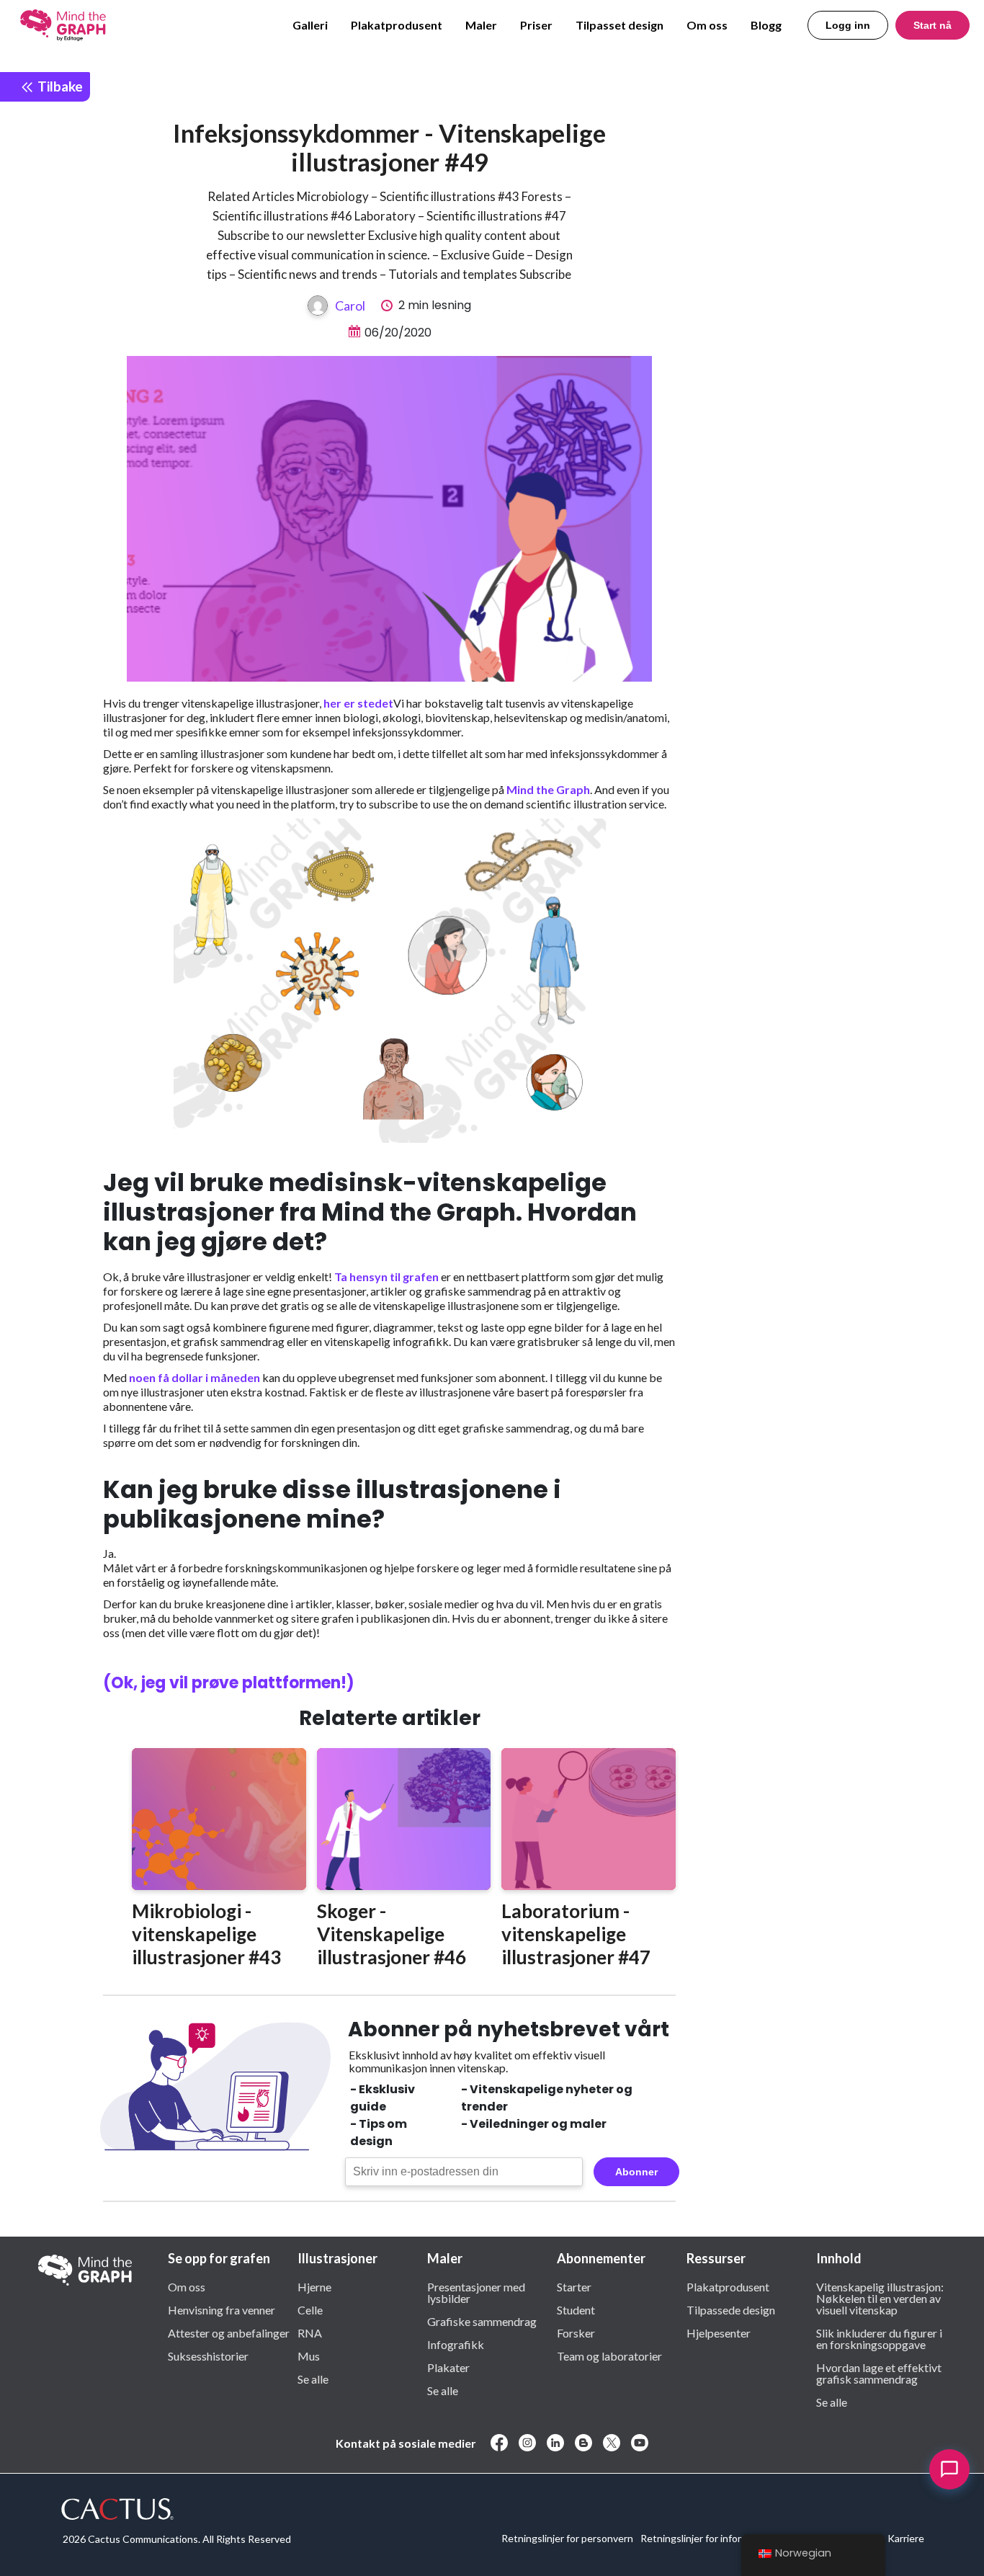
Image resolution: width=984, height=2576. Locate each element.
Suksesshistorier (208, 2356)
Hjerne (314, 2286)
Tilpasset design (620, 25)
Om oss (707, 25)
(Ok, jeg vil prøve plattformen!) (229, 1683)
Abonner (636, 2172)
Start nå (932, 25)
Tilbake (59, 86)
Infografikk (456, 2344)
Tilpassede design (731, 2309)
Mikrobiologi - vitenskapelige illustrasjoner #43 (206, 1934)
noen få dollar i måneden (194, 1377)
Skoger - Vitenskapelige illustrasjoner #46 (392, 1934)
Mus (309, 2356)
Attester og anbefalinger (229, 2332)
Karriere (906, 2538)
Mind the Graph (548, 789)
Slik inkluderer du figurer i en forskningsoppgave (879, 2338)
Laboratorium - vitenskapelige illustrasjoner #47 (576, 1934)
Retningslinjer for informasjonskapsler (725, 2538)
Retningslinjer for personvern (567, 2538)
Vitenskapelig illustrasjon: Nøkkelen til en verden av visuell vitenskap (880, 2298)
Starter (574, 2286)
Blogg (766, 25)
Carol (350, 306)
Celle (310, 2309)
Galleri (310, 25)
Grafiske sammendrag (482, 2321)
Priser (536, 25)
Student (576, 2309)
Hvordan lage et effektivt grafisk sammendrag (879, 2373)
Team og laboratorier (609, 2356)
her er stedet (358, 703)
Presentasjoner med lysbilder (476, 2292)
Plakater (448, 2367)
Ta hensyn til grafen (386, 1276)
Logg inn (848, 25)
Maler (481, 25)
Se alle (313, 2379)
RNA (310, 2332)
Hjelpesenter (719, 2332)
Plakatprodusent (397, 25)
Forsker (576, 2332)
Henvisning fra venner (222, 2309)
